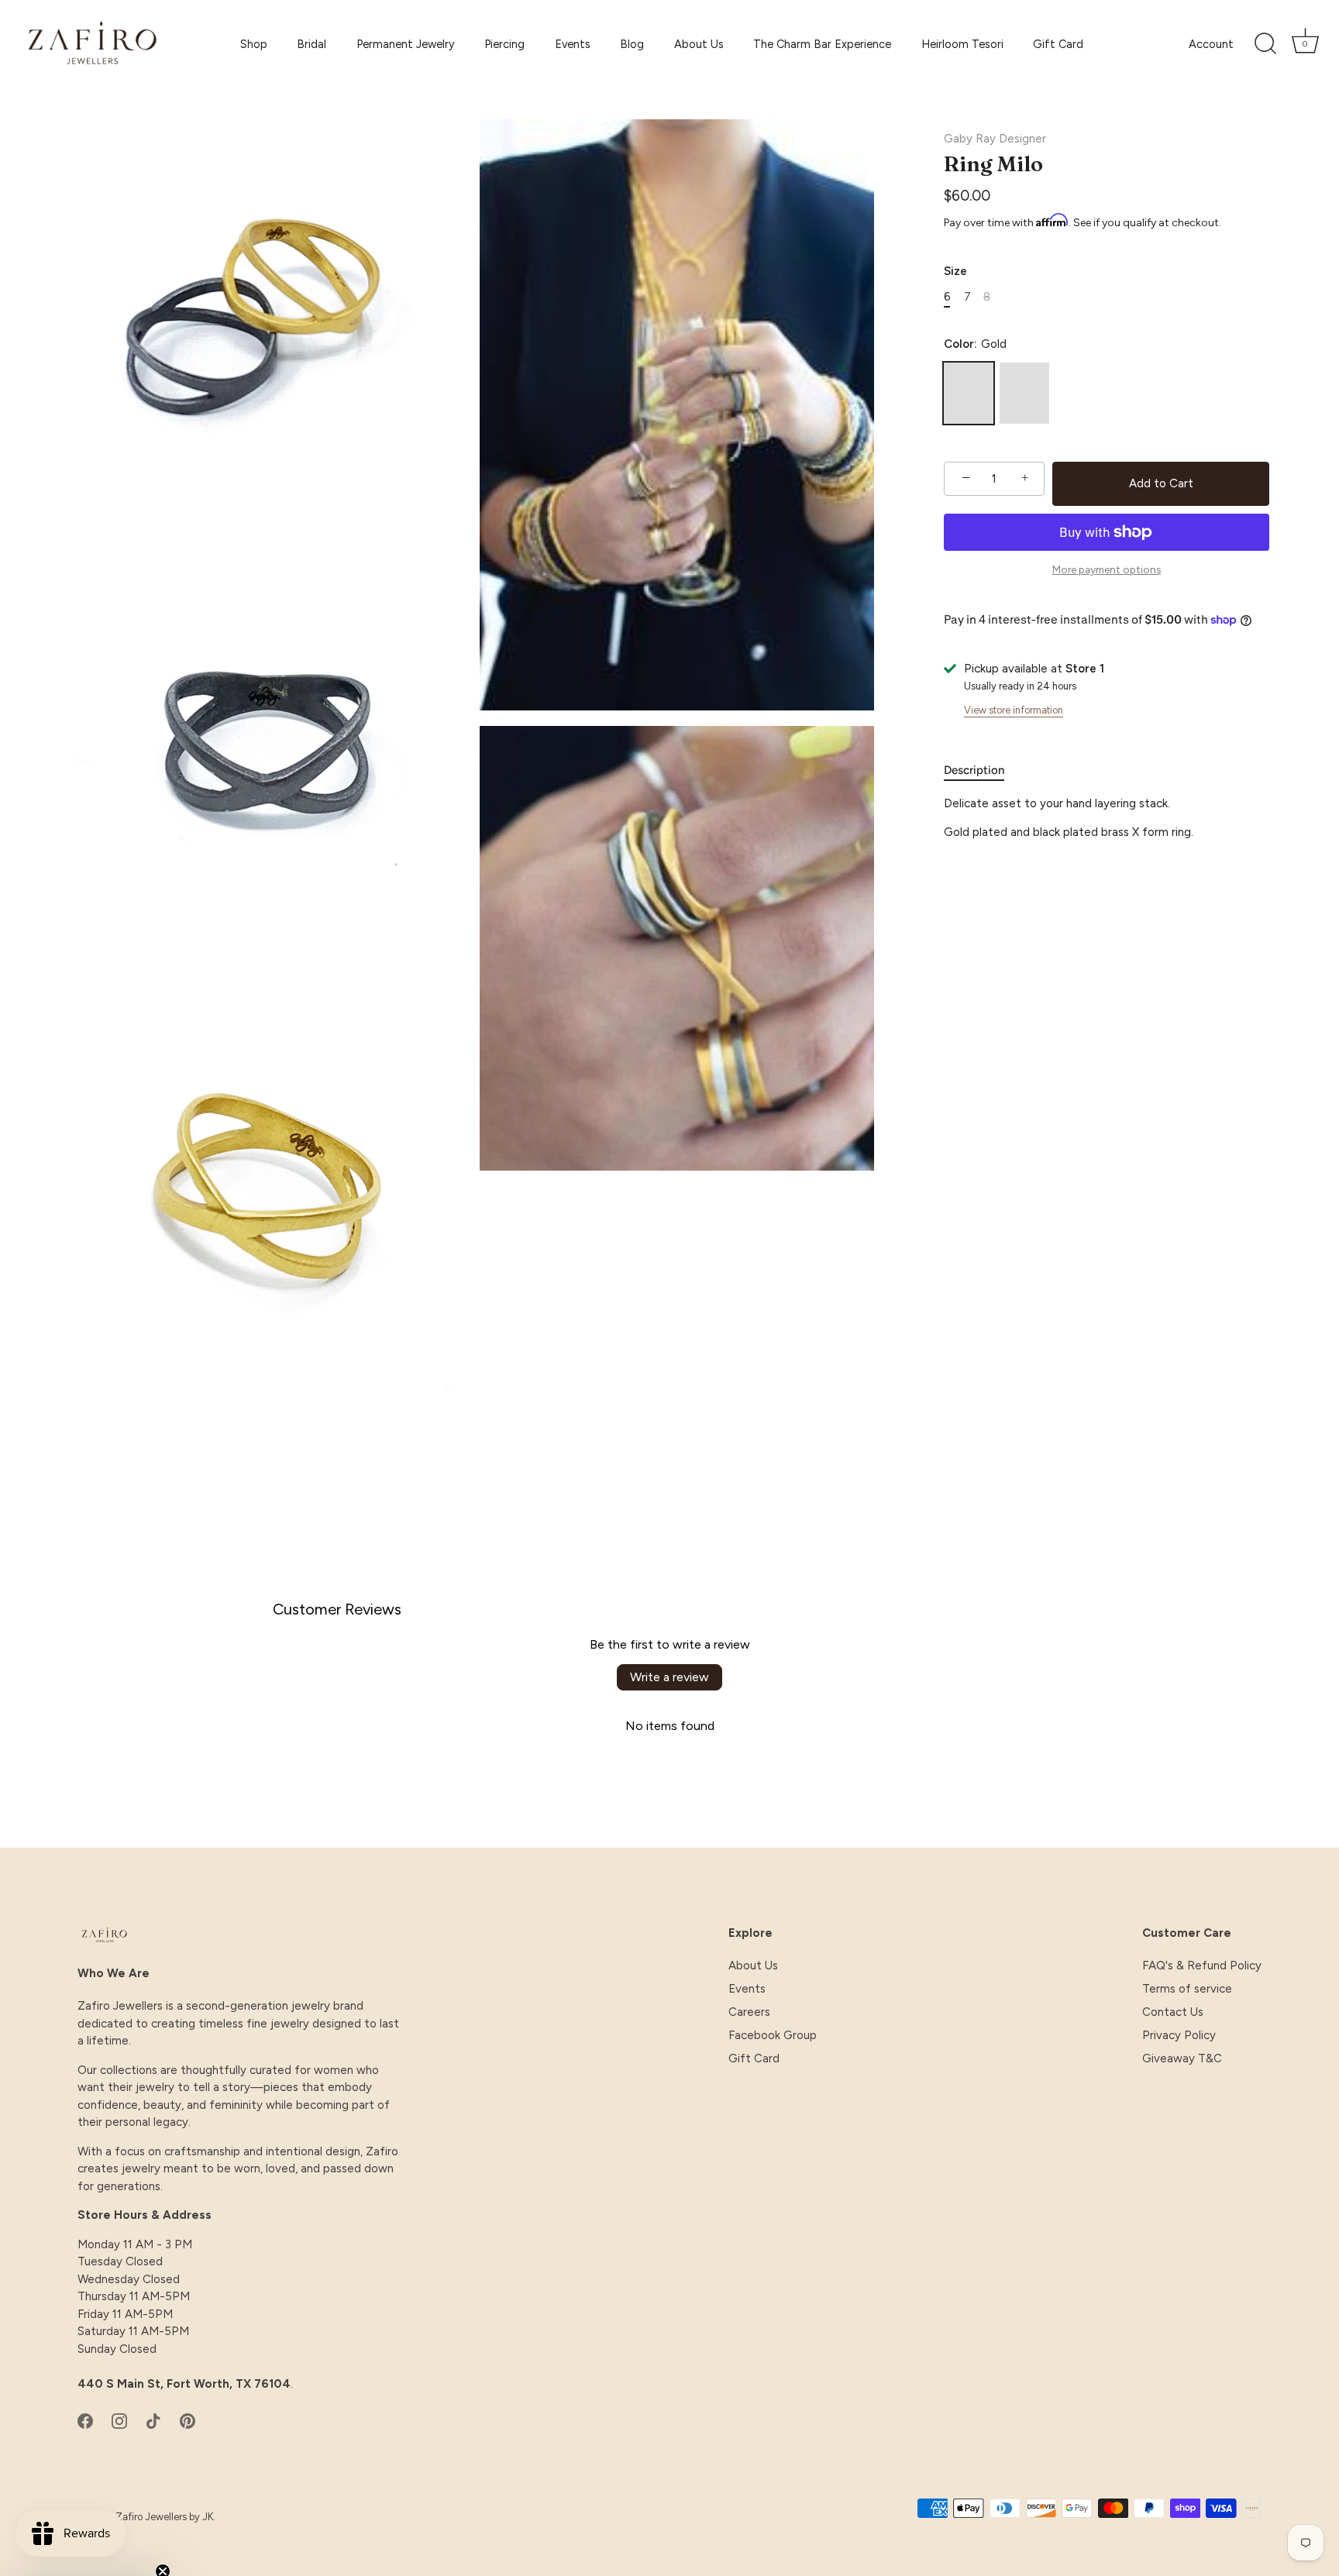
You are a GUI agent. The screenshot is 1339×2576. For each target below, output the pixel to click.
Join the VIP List (518, 1425)
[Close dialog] (952, 1114)
